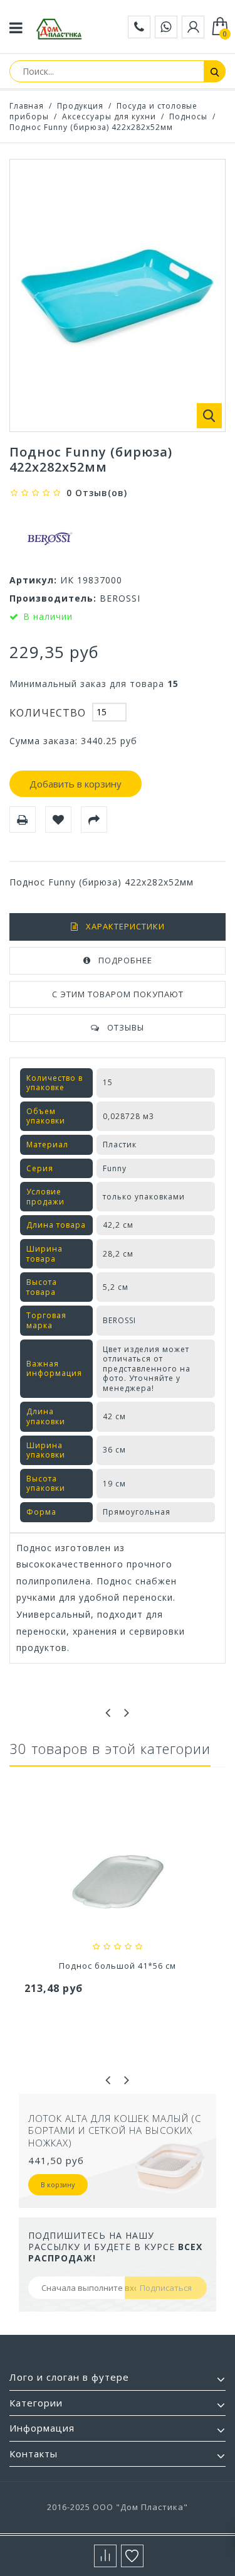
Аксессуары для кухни (109, 116)
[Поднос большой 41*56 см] (118, 1884)
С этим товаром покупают (118, 994)
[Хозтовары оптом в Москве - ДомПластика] (59, 29)
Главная (27, 106)
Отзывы (126, 1027)
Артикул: (33, 580)
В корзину (58, 2184)
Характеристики (125, 926)
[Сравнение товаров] (105, 2556)
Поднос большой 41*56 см (118, 1966)
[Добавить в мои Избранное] (58, 820)
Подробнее (125, 960)
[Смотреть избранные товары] (132, 2556)
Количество (48, 713)
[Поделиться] (94, 820)
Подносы (188, 116)
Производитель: (53, 598)
